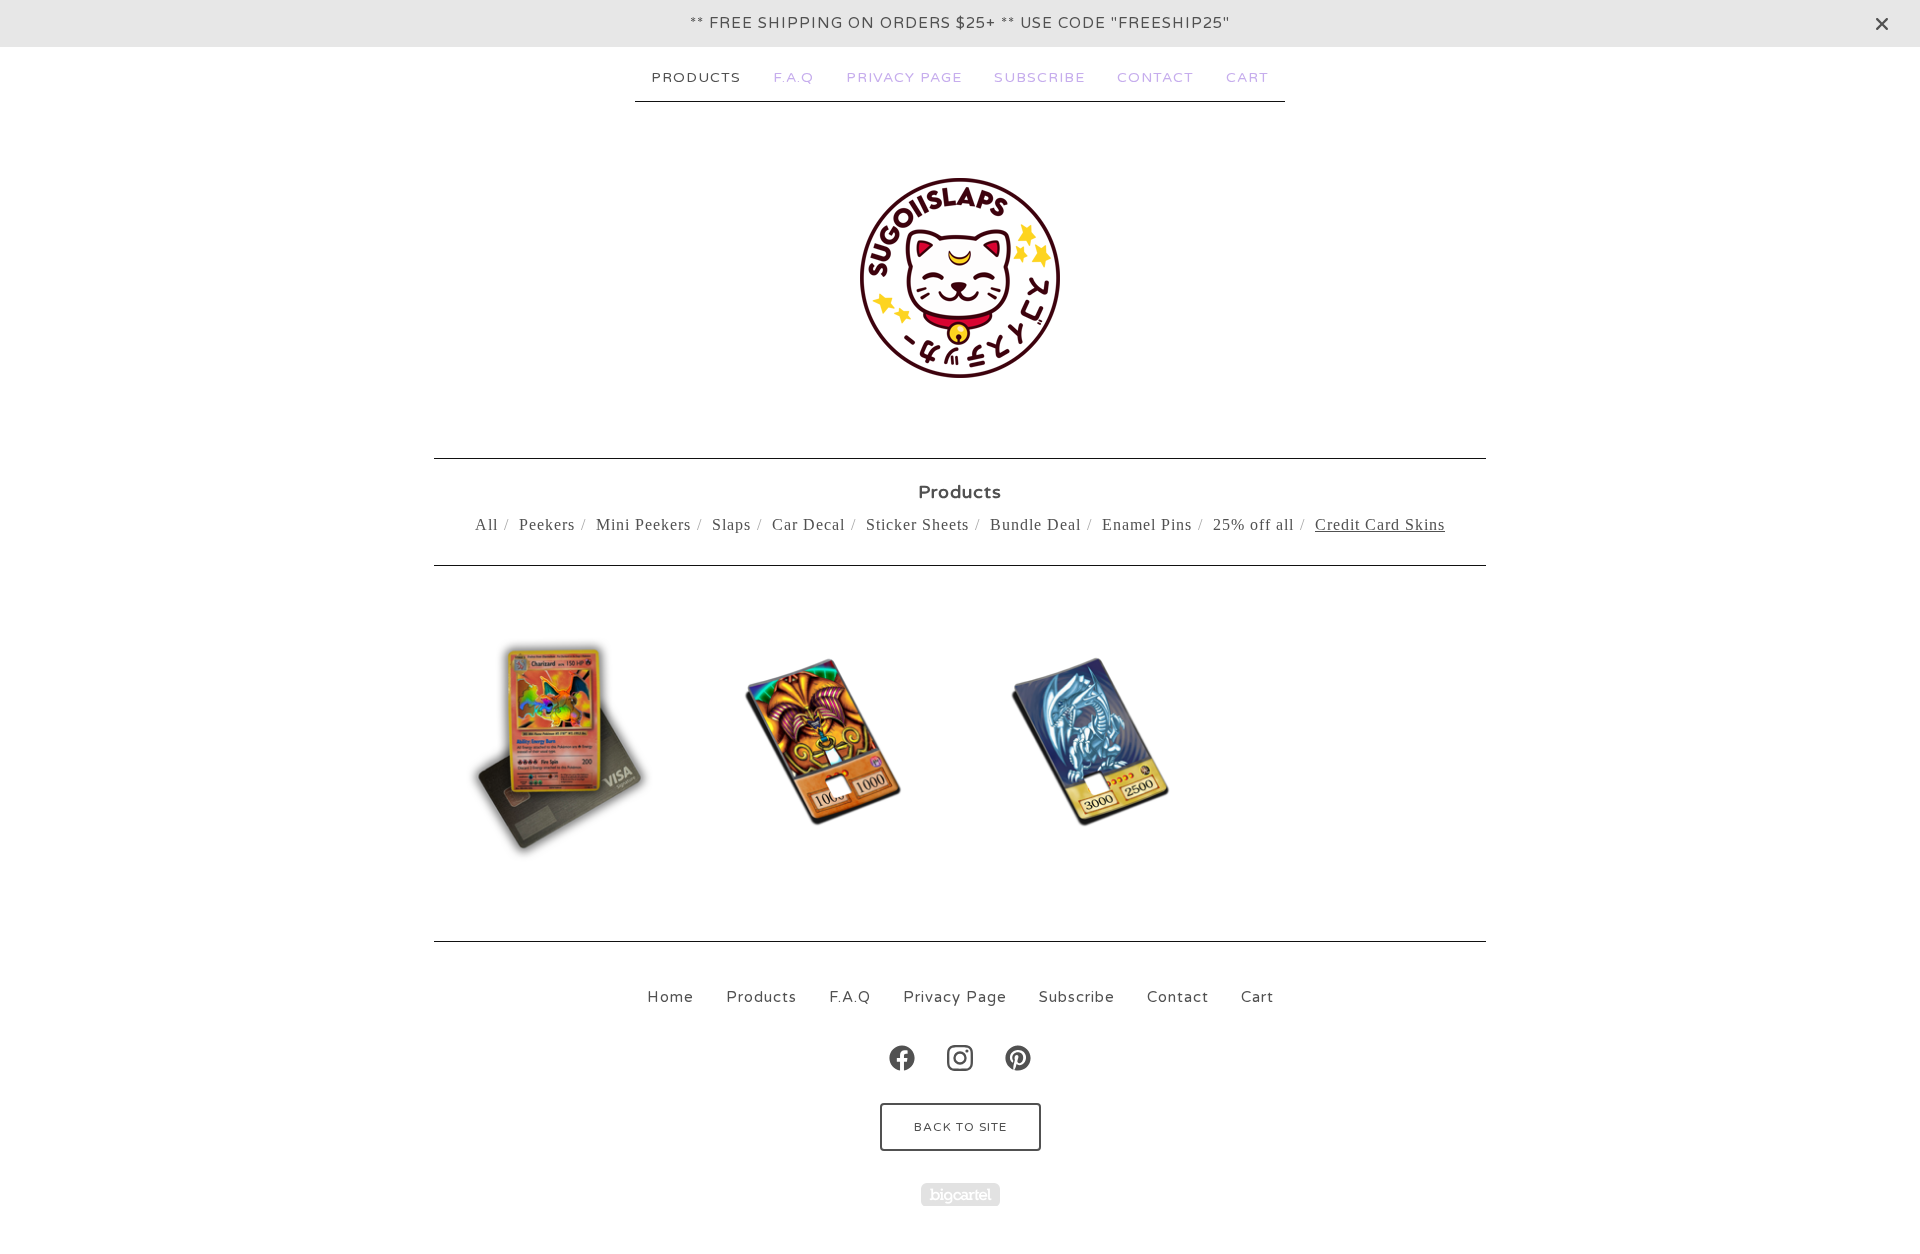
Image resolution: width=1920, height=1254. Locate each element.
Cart (1247, 77)
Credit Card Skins (1380, 524)
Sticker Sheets (917, 524)
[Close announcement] (1882, 24)
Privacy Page (904, 77)
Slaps (731, 524)
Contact (1155, 77)
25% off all (1253, 524)
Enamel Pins (1147, 524)
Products (696, 77)
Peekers (547, 524)
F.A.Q (793, 77)
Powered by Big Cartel (960, 1194)
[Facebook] (902, 1058)
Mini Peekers (643, 524)
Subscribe (1039, 77)
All (486, 524)
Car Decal (808, 524)
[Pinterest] (1018, 1058)
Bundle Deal (1035, 524)
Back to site (960, 1127)
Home (670, 997)
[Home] (960, 278)
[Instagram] (960, 1058)
